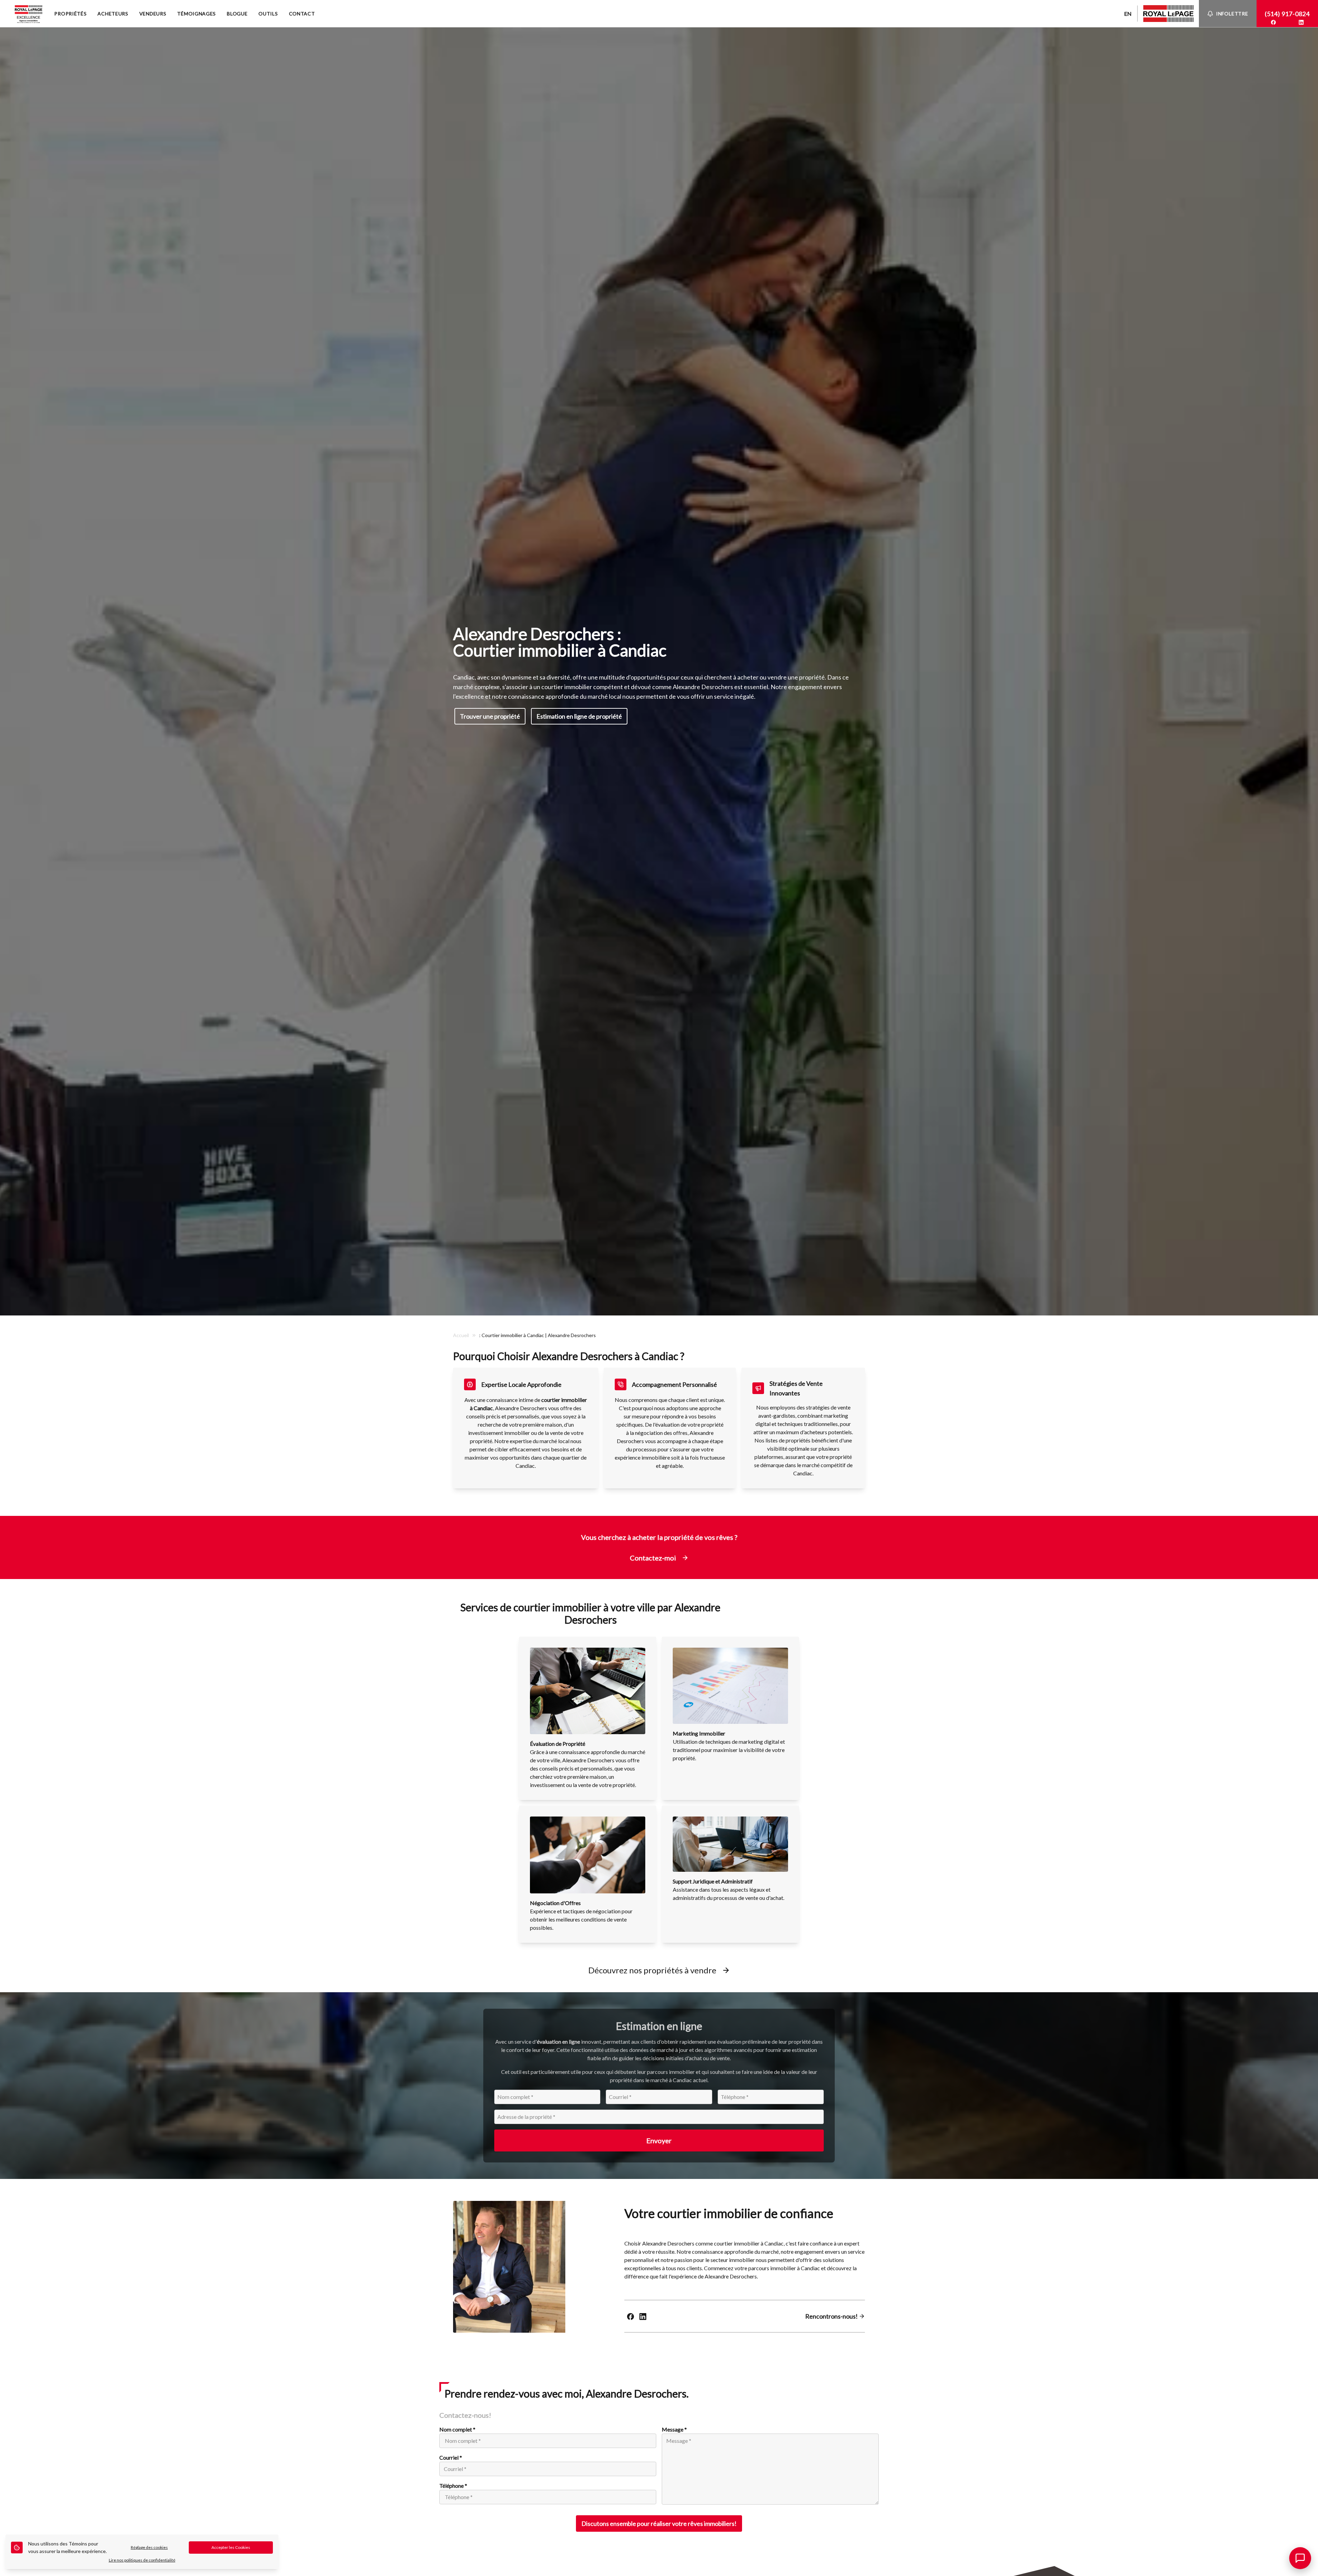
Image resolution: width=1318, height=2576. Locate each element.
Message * (674, 2429)
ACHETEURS (113, 14)
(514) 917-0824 (1287, 14)
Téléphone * (453, 2486)
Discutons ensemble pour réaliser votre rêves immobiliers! (659, 2523)
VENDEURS (153, 14)
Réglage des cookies (149, 2547)
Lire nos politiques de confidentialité (142, 2560)
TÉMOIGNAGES (196, 14)
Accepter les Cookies (231, 2547)
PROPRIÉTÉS (70, 14)
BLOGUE (237, 14)
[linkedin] (1301, 22)
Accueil (461, 1335)
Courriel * (451, 2457)
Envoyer (659, 2140)
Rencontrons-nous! (832, 2316)
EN (1128, 14)
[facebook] (1273, 22)
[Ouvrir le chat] (1300, 2558)
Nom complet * (457, 2429)
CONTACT (302, 14)
